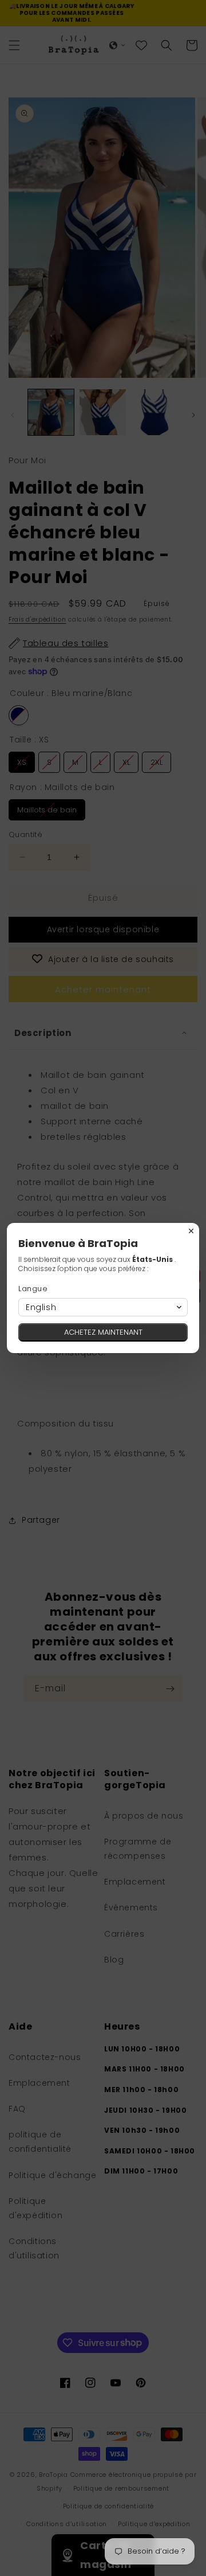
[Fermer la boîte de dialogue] (191, 1231)
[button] (103, 1307)
